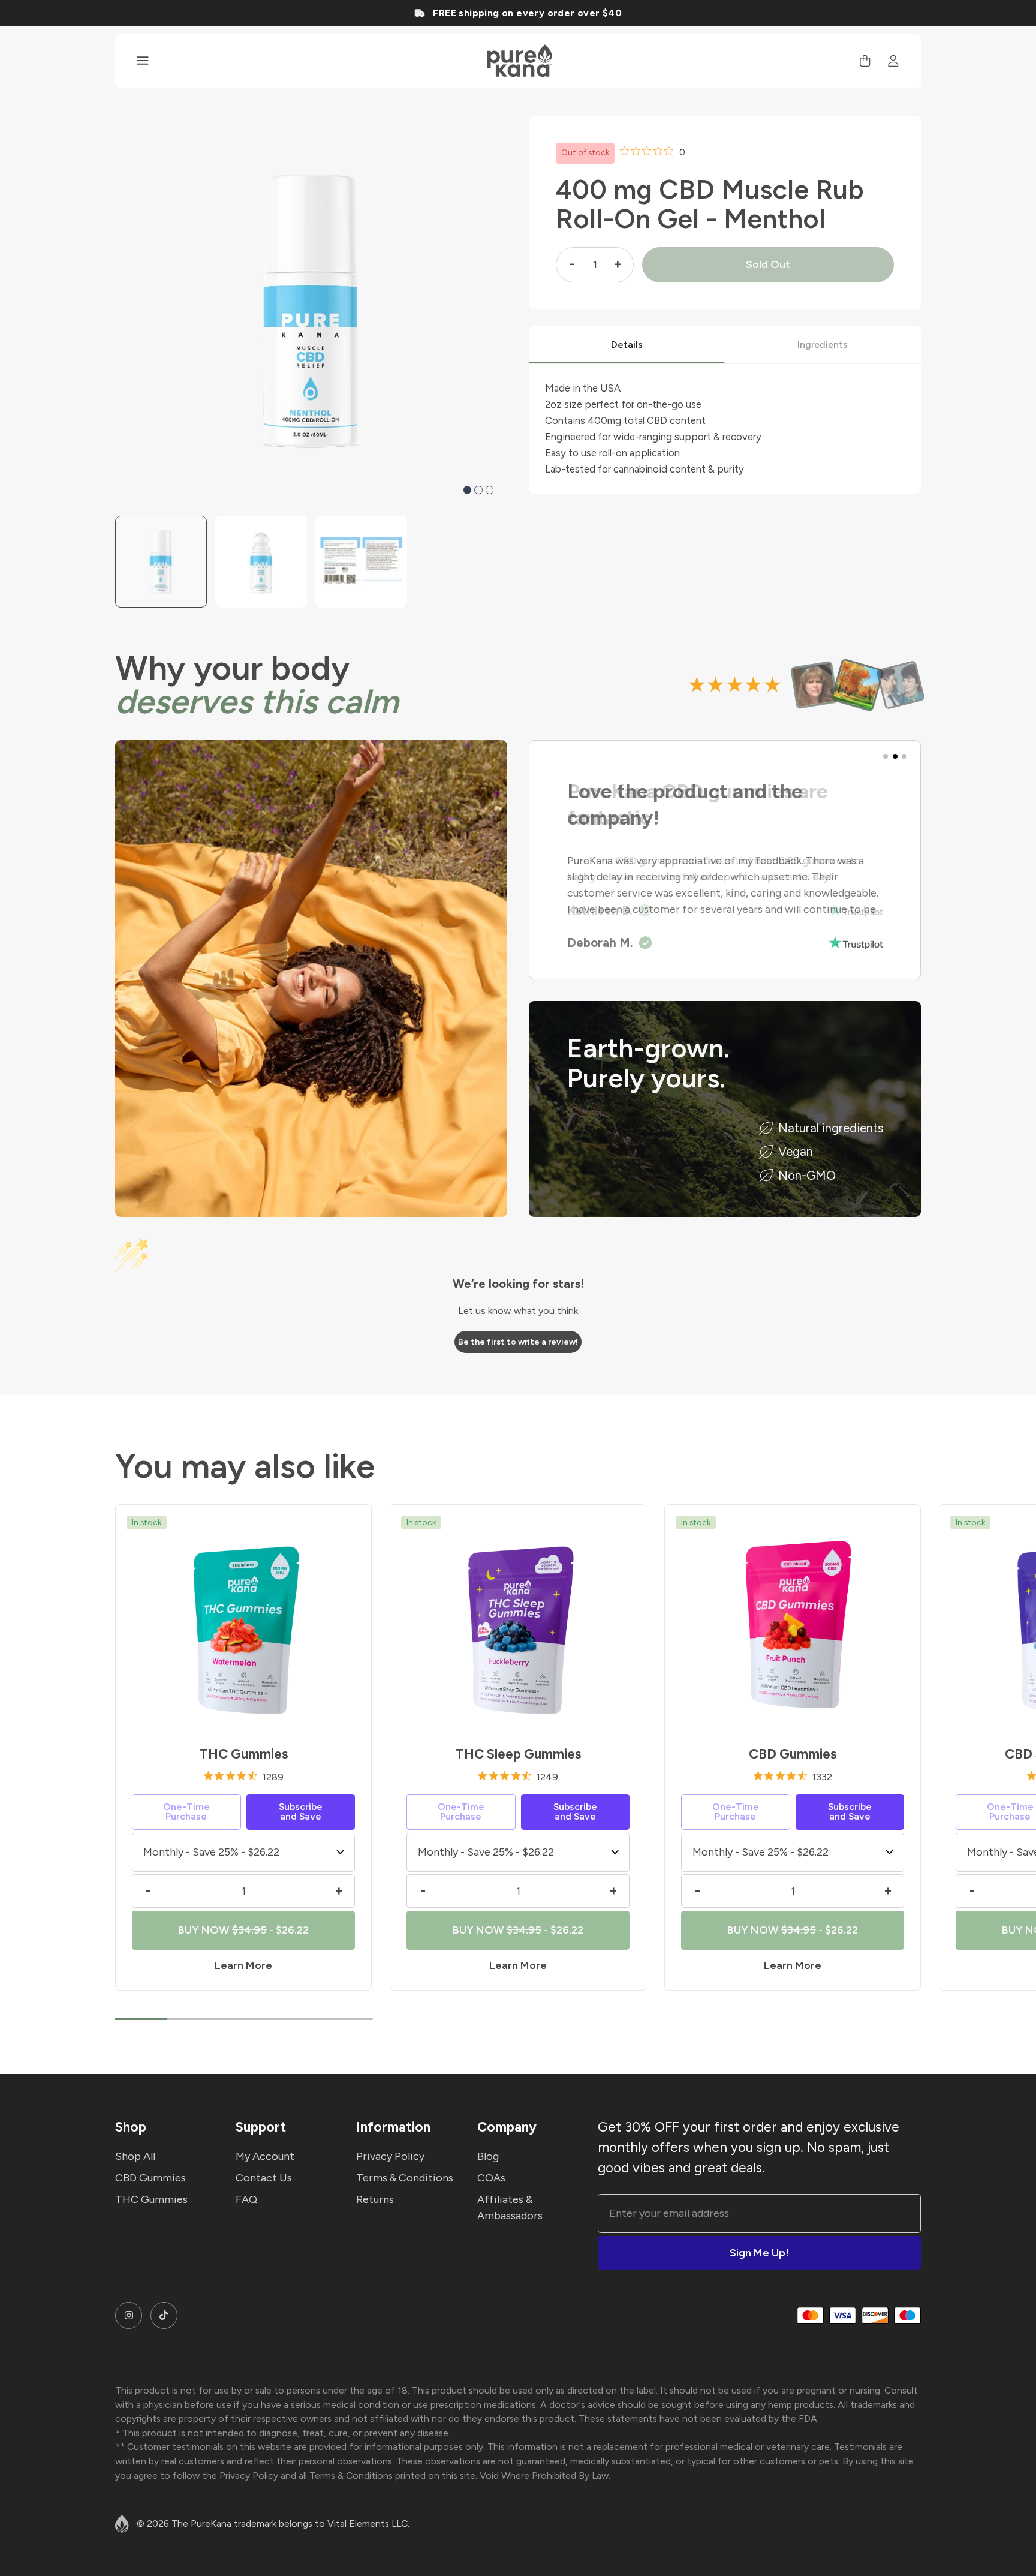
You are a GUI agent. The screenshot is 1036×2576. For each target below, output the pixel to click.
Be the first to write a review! (518, 1342)
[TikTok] (164, 2315)
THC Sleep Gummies (518, 1754)
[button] (468, 490)
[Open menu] (143, 61)
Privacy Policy (390, 2156)
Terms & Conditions (405, 2178)
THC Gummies (244, 1754)
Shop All (135, 2156)
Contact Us (264, 2178)
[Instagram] (129, 2315)
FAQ (246, 2199)
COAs (491, 2178)
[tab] (627, 345)
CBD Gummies (793, 1754)
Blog (488, 2156)
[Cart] (865, 61)
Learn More (243, 1965)
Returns (375, 2199)
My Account (265, 2156)
